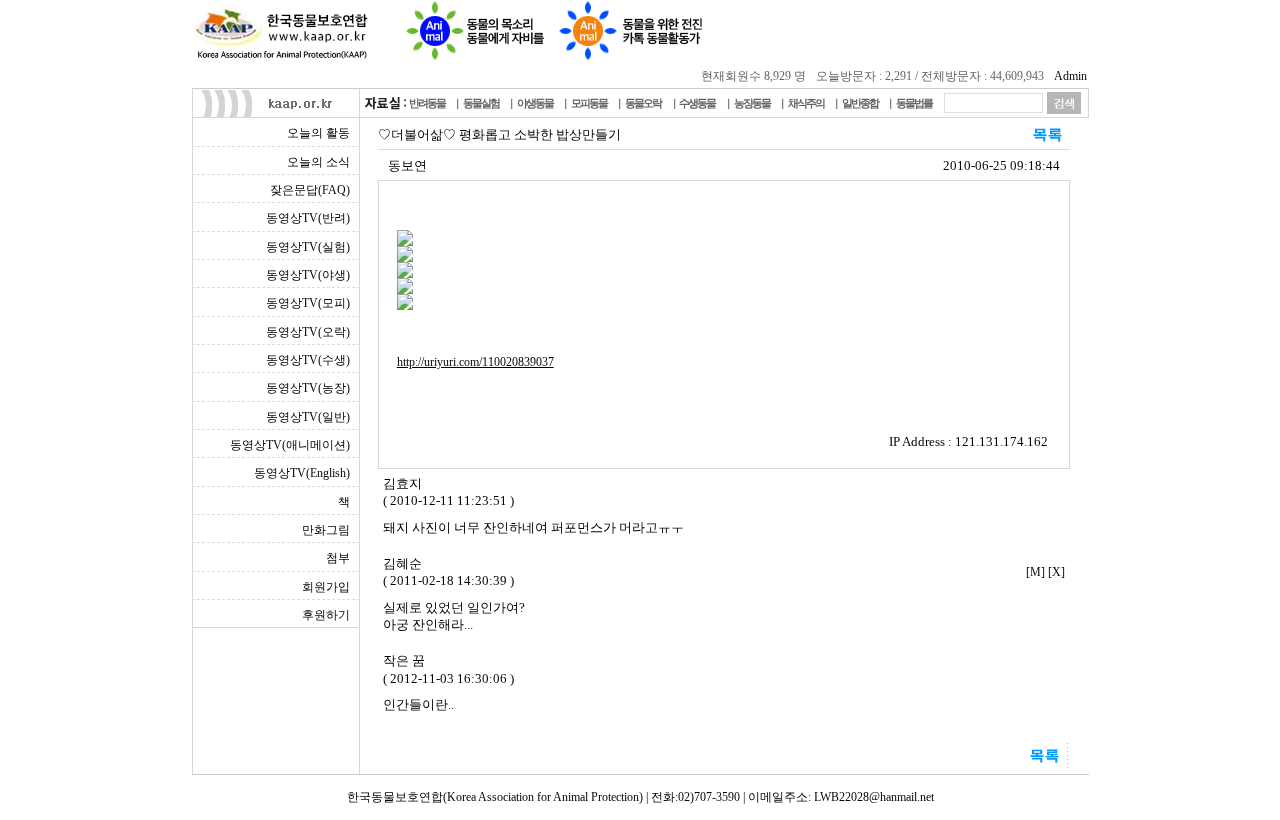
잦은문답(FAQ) (310, 190)
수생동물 (697, 103)
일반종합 (860, 103)
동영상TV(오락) (308, 332)
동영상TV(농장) (308, 388)
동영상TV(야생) (308, 275)
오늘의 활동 (318, 133)
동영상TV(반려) (308, 218)
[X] (1056, 572)
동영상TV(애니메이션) (290, 445)
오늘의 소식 (318, 162)
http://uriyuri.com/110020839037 (475, 362)
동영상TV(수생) (308, 360)
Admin (1070, 76)
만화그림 (326, 530)
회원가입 (326, 587)
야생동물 (535, 103)
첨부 (338, 558)
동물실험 (481, 103)
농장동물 (752, 103)
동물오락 (643, 103)
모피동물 (589, 103)
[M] (1035, 572)
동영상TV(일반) (308, 417)
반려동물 (427, 103)
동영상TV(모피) (308, 303)
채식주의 (806, 103)
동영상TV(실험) (308, 247)
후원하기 (326, 615)
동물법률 (914, 103)
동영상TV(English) (302, 473)
